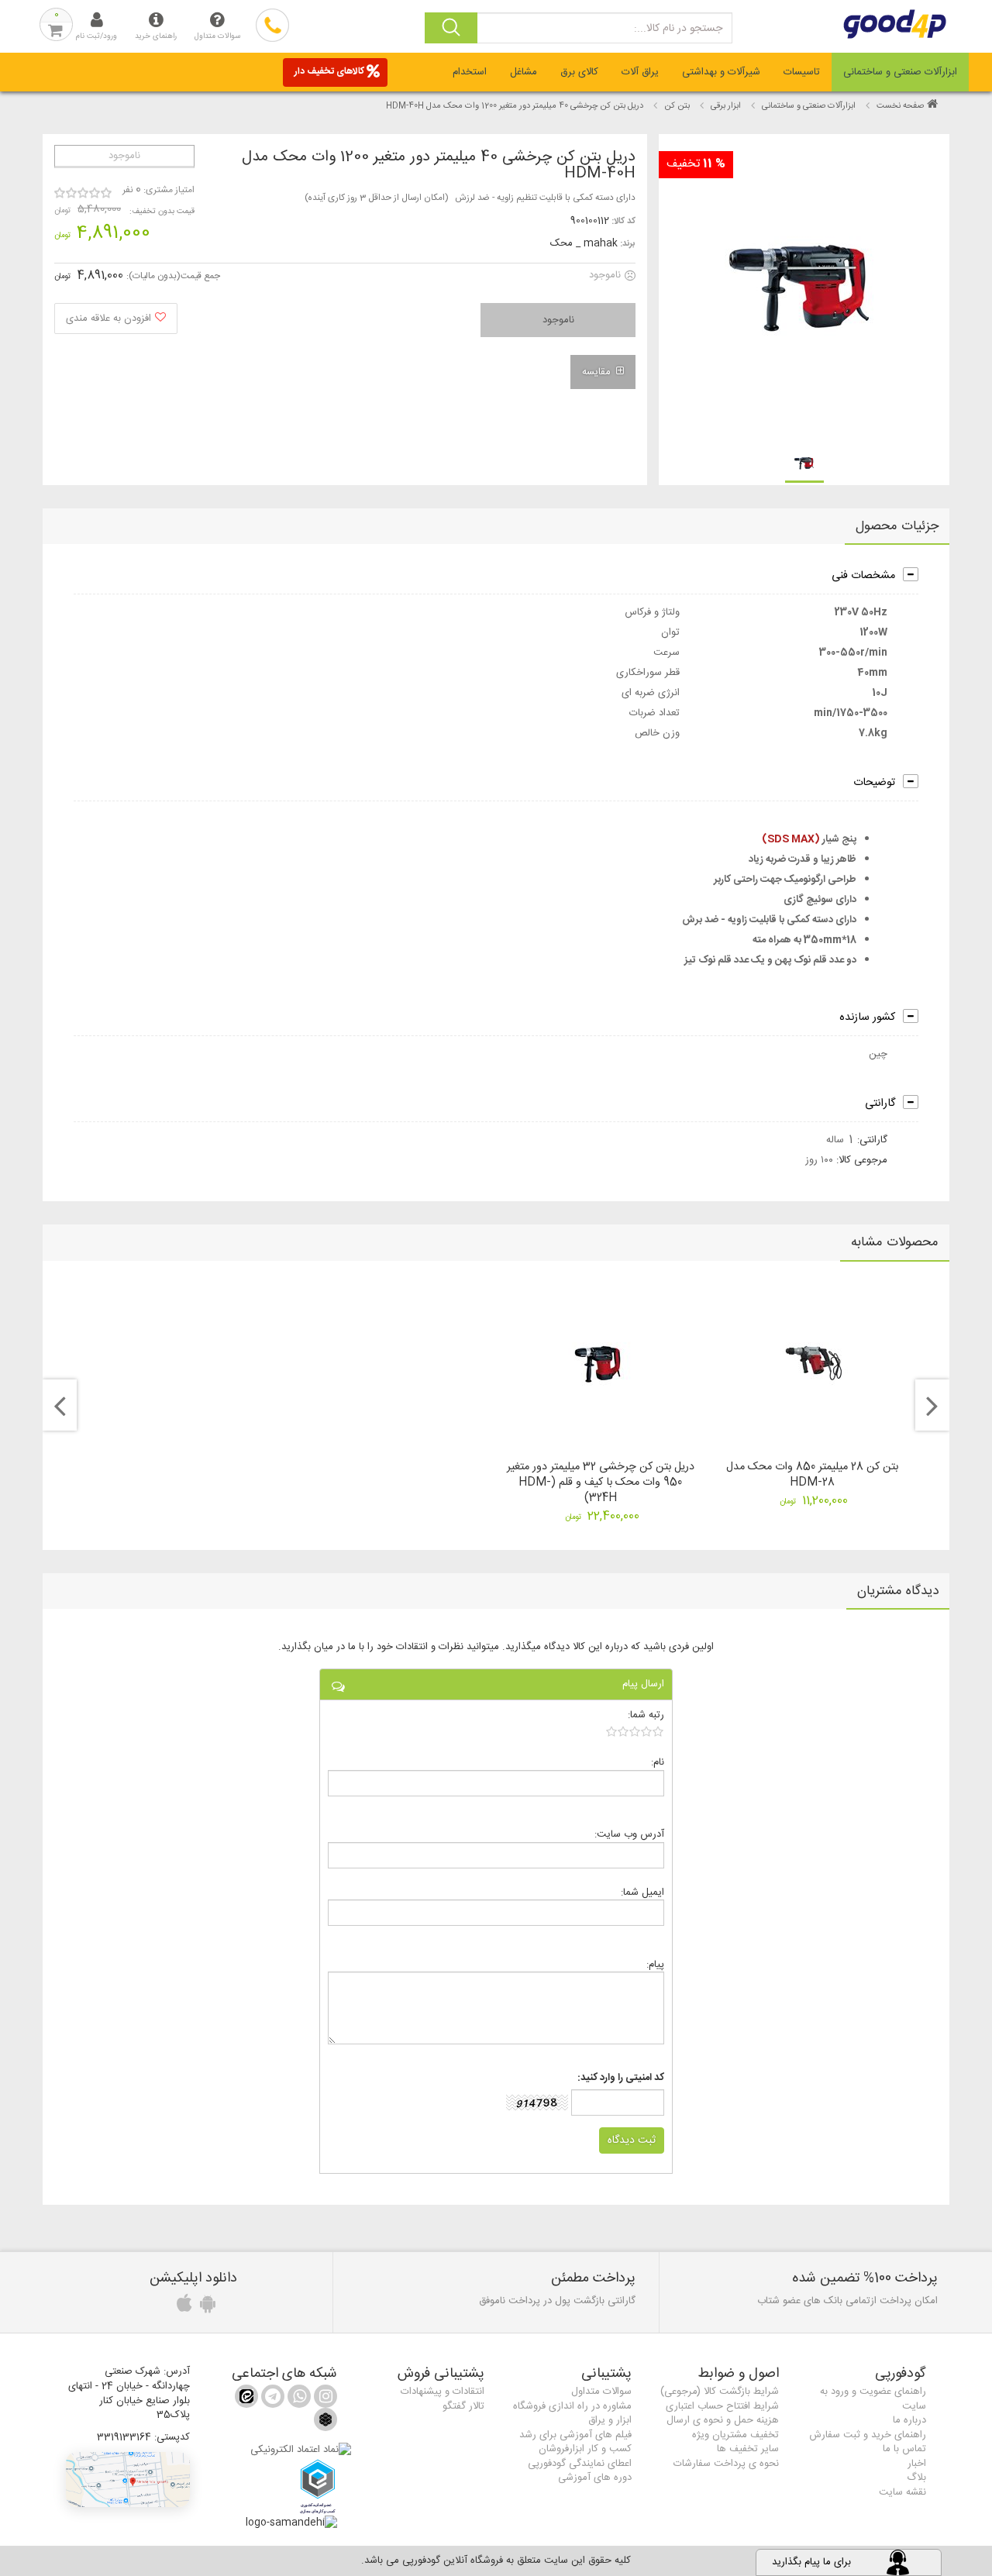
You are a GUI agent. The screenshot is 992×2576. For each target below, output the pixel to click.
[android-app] (205, 2308)
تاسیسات (802, 72)
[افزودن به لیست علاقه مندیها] (116, 319)
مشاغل (524, 72)
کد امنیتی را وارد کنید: (621, 2078)
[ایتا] (246, 2399)
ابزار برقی (726, 106)
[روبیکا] (325, 2424)
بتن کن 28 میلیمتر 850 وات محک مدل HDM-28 (812, 1475)
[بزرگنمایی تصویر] (803, 289)
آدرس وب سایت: (629, 1834)
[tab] (900, 72)
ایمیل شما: (642, 1892)
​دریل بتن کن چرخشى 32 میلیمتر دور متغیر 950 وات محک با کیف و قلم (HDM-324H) (601, 1483)
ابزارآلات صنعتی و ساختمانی (900, 72)
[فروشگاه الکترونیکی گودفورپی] (909, 24)
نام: (658, 1762)
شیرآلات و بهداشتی (721, 72)
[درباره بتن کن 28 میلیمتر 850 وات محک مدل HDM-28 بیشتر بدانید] (813, 1364)
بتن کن (677, 106)
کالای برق (579, 72)
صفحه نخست (900, 106)
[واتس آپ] (298, 2399)
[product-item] (804, 463)
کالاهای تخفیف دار (329, 71)
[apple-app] (182, 2308)
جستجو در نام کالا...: (678, 29)
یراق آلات (640, 72)
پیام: (655, 1964)
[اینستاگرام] (324, 2399)
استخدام (470, 72)
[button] (128, 2480)
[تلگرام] (271, 2399)
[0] (635, 1731)
